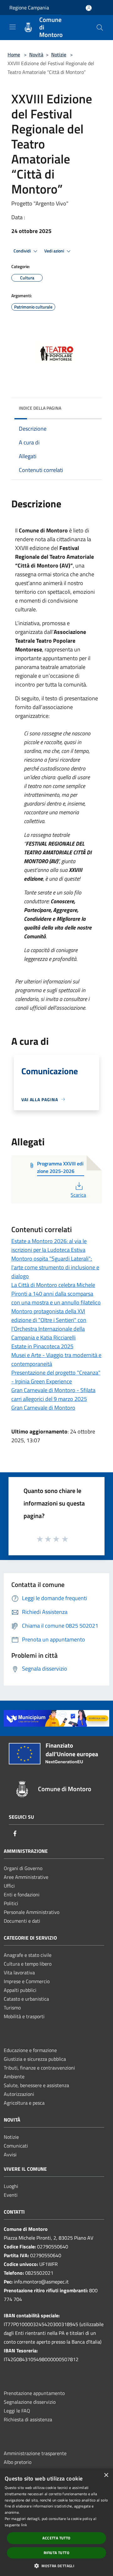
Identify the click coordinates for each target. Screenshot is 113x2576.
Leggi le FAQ (17, 2411)
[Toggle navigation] (13, 27)
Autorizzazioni (19, 2094)
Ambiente (14, 2076)
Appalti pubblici (20, 1990)
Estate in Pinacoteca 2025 (42, 1346)
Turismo (12, 2008)
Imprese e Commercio (27, 1981)
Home (14, 54)
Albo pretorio (18, 2462)
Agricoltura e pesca (24, 2103)
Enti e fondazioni (22, 1894)
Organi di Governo (23, 1868)
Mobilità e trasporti (24, 2016)
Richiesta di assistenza (28, 2419)
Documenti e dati (22, 1921)
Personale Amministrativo (32, 1912)
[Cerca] (100, 28)
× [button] (106, 2475)
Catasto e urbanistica (26, 1999)
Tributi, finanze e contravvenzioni (39, 2068)
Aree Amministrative (26, 1877)
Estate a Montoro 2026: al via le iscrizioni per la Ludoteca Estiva (49, 1245)
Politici (11, 1903)
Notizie (59, 54)
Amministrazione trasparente (35, 2453)
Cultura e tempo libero (28, 1964)
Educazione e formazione (30, 2050)
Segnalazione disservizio (30, 2402)
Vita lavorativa (19, 1972)
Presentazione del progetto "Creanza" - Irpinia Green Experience (56, 1377)
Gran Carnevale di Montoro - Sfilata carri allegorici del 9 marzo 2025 (53, 1394)
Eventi (11, 2195)
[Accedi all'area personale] (89, 8)
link (24, 2525)
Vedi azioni (55, 251)
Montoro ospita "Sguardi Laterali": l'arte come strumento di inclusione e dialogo (55, 1267)
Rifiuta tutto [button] (56, 2553)
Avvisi (10, 2154)
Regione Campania (29, 8)
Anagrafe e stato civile (28, 1955)
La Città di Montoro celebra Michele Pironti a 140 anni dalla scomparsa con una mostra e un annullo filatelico (56, 1294)
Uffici (9, 1886)
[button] (56, 2566)
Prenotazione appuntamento (34, 2393)
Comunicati (16, 2146)
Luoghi (11, 2186)
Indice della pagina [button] (40, 408)
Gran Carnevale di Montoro (43, 1408)
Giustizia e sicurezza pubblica (35, 2059)
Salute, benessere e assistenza (36, 2085)
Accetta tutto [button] (56, 2538)
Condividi (23, 251)
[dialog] (56, 2522)
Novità (36, 54)
